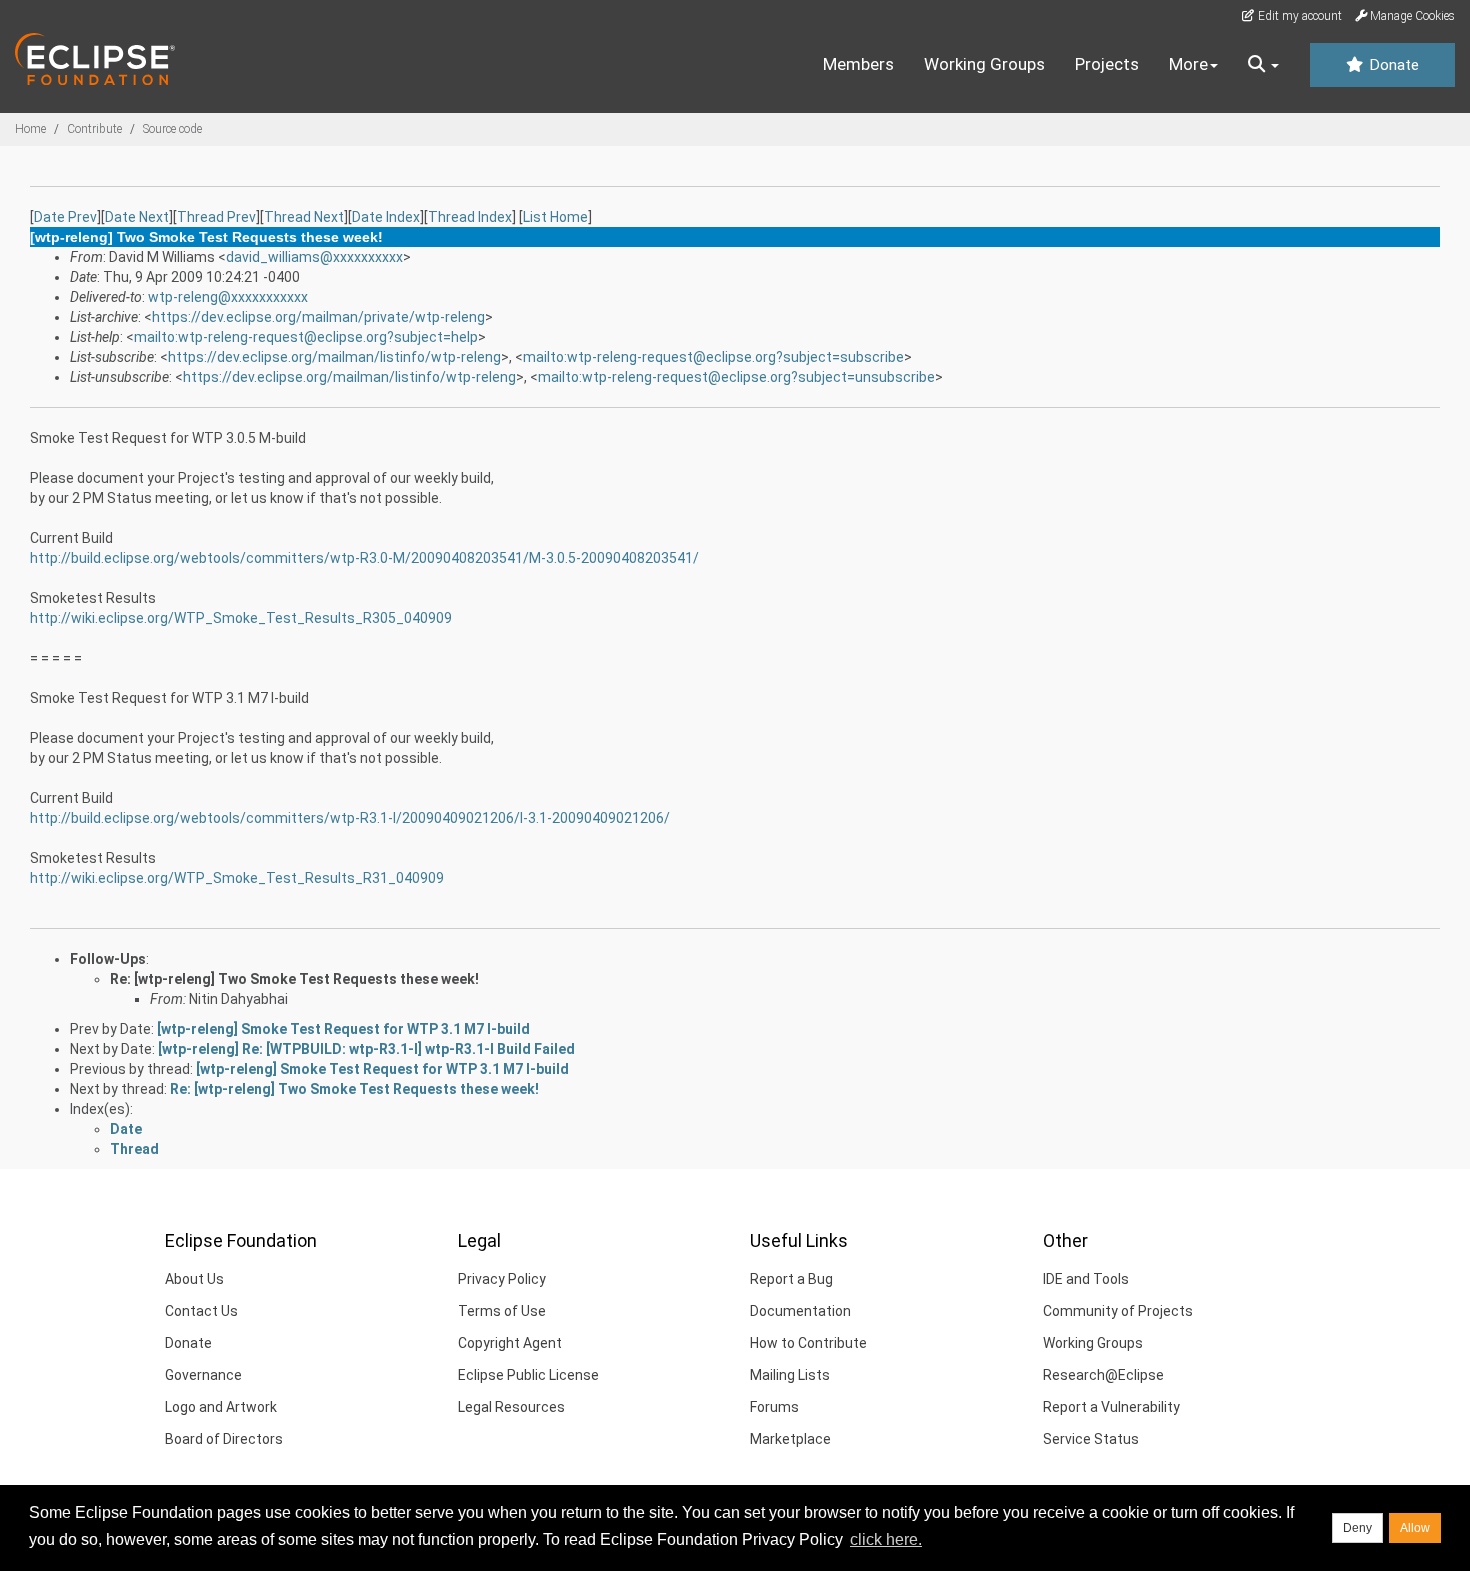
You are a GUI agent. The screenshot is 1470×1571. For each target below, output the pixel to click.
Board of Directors (224, 1439)
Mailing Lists (790, 1375)
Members (858, 64)
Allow (1415, 1528)
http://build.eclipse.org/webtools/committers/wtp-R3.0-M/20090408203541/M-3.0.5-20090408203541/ (364, 558)
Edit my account (1298, 16)
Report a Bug (791, 1279)
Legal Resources (511, 1407)
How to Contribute (808, 1343)
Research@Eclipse (1103, 1375)
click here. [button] (886, 1539)
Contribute (94, 129)
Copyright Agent (510, 1343)
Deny (1357, 1528)
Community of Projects (1118, 1311)
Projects (1107, 64)
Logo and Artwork (221, 1407)
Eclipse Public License (528, 1375)
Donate (1392, 65)
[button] (1263, 65)
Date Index (386, 217)
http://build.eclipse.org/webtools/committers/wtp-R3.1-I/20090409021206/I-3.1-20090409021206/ (350, 818)
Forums (774, 1407)
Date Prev (65, 217)
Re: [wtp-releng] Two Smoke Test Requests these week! (294, 979)
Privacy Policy (502, 1279)
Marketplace (790, 1439)
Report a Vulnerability (1111, 1407)
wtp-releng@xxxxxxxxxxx (228, 297)
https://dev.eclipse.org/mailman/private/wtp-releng (318, 317)
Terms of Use (502, 1311)
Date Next (137, 217)
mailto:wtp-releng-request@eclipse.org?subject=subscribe (713, 357)
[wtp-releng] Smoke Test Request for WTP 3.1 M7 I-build (343, 1029)
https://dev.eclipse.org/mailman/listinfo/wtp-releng (334, 357)
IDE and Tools (1086, 1279)
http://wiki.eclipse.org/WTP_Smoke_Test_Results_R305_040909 (241, 618)
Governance (203, 1375)
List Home (555, 217)
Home (30, 129)
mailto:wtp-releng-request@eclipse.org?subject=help (306, 337)
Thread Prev (216, 217)
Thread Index (470, 217)
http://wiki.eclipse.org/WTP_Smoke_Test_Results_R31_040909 (237, 878)
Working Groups (984, 64)
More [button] (1188, 64)
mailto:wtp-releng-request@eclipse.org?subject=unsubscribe (736, 377)
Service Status (1091, 1439)
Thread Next (304, 217)
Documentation (800, 1311)
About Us (194, 1279)
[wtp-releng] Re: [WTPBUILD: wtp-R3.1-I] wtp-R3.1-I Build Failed (366, 1049)
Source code (172, 129)
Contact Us (201, 1311)
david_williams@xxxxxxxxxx (314, 257)
